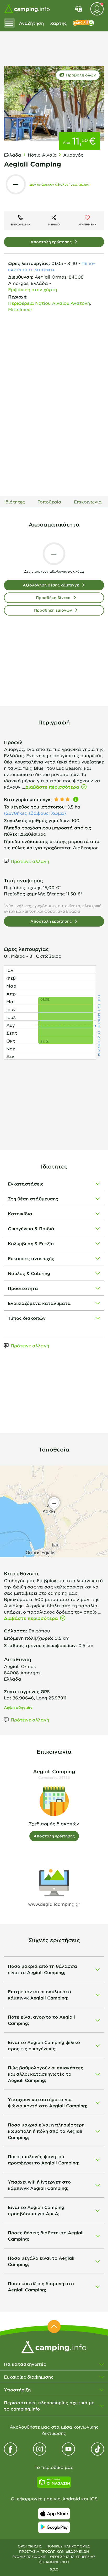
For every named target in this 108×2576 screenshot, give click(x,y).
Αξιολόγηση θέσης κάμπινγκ (51, 585)
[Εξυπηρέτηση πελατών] (79, 9)
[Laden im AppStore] (54, 2514)
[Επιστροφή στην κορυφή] (54, 2326)
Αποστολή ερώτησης (51, 242)
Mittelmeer (20, 309)
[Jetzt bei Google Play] (54, 2527)
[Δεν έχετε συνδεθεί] (97, 9)
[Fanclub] (84, 23)
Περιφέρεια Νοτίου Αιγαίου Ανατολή (49, 303)
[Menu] (9, 23)
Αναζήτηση (31, 23)
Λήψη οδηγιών (18, 1707)
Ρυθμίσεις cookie (29, 2557)
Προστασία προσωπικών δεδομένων (54, 2551)
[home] (54, 2346)
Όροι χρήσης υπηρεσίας (73, 2557)
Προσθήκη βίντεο (53, 598)
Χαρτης (58, 23)
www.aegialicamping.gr (54, 1904)
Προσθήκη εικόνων (53, 610)
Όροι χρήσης (30, 2546)
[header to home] (27, 9)
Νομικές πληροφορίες (68, 2546)
